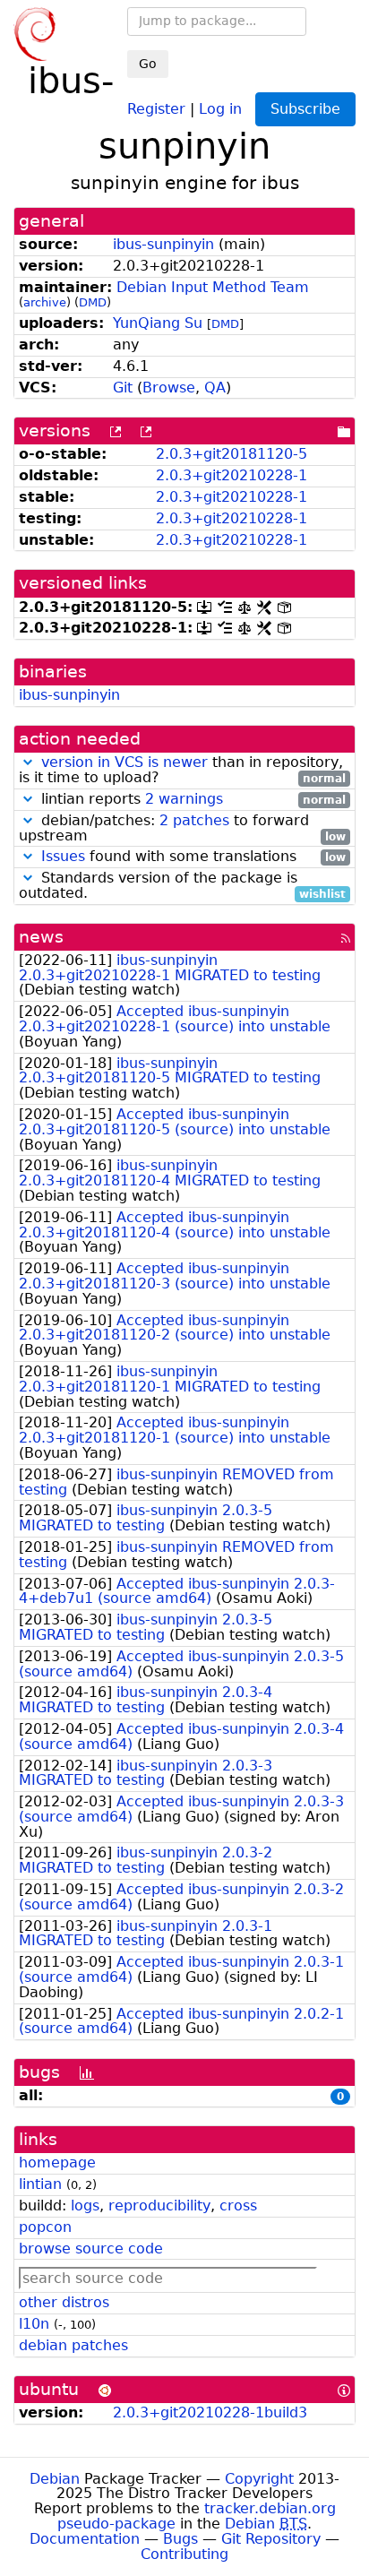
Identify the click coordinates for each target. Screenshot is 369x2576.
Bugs (180, 2539)
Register (156, 108)
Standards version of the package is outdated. (182, 886)
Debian (55, 2479)
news (41, 937)
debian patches (73, 2345)
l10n (34, 2324)
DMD (93, 302)
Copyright (259, 2479)
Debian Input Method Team (213, 287)
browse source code (91, 2249)
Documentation (85, 2539)
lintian (40, 2184)
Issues (63, 856)
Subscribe (305, 109)
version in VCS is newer (124, 762)
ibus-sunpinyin (163, 244)
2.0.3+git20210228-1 (232, 475)
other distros (64, 2302)
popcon (45, 2227)
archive (45, 302)
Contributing (184, 2554)
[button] (28, 762)
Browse (169, 388)
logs (85, 2206)
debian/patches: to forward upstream (182, 829)
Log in (220, 108)
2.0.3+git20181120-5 (232, 454)
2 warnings (184, 799)
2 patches (194, 820)
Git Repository (271, 2539)
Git (123, 388)
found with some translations (193, 857)
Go (148, 64)
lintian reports (191, 800)
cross (238, 2206)
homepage (57, 2162)
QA (215, 388)
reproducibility (159, 2206)
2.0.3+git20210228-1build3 (210, 2412)
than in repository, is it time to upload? (182, 771)
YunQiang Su (158, 323)
